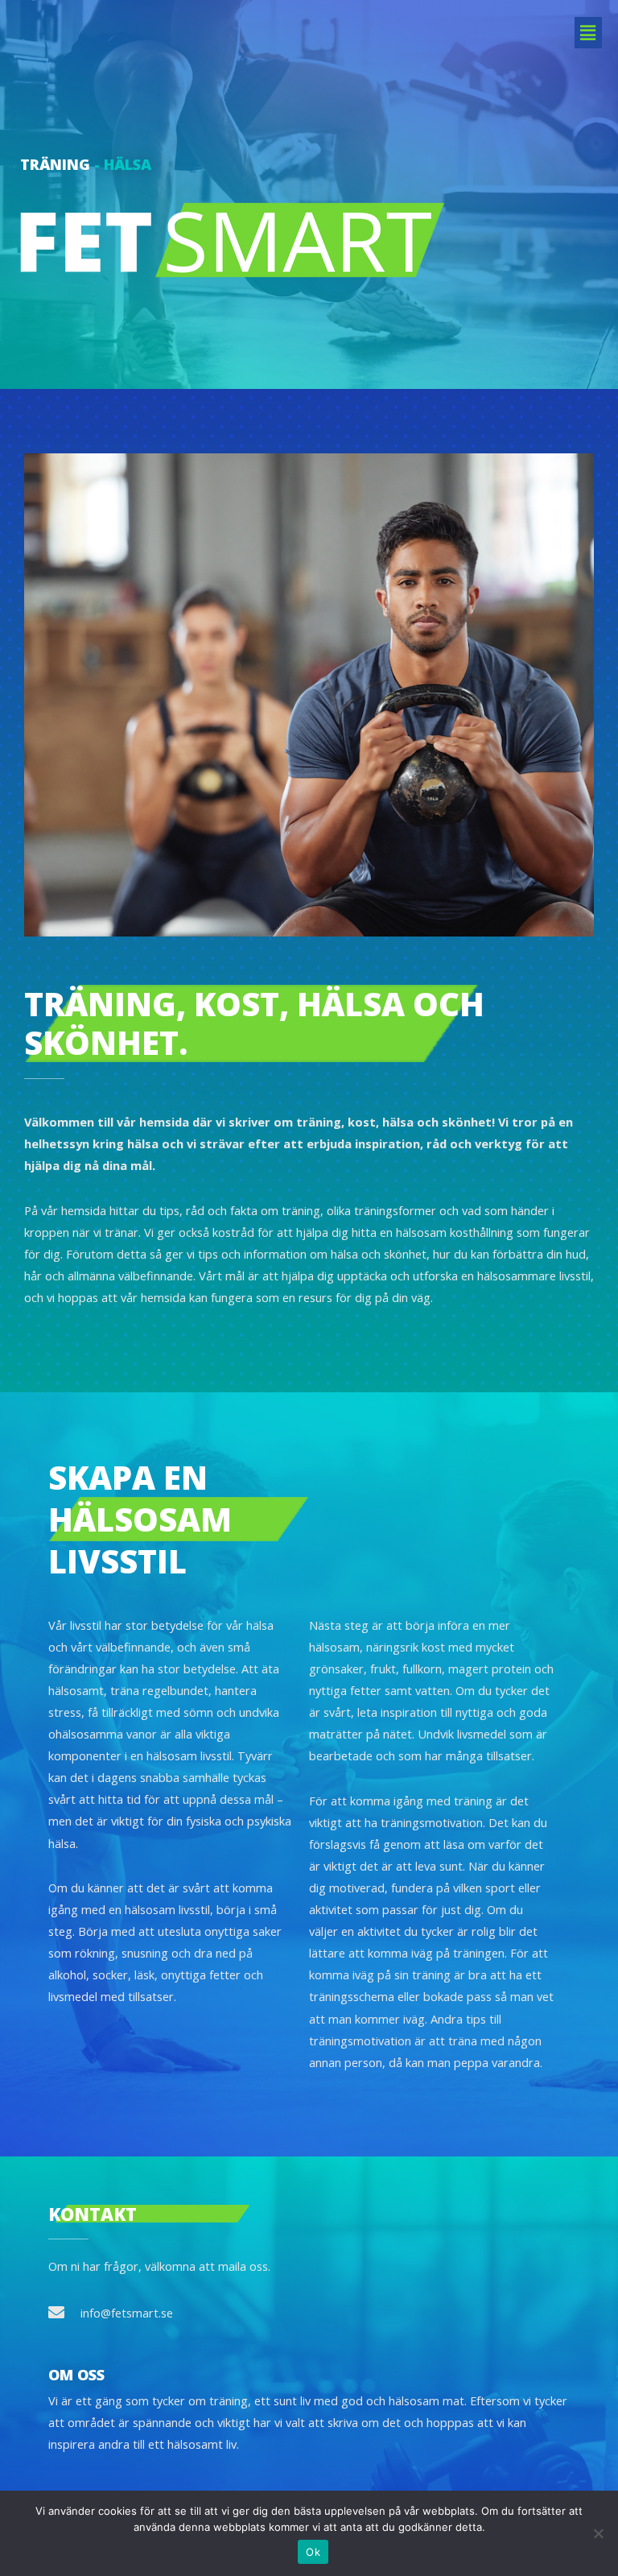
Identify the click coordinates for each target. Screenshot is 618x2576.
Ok (313, 2552)
